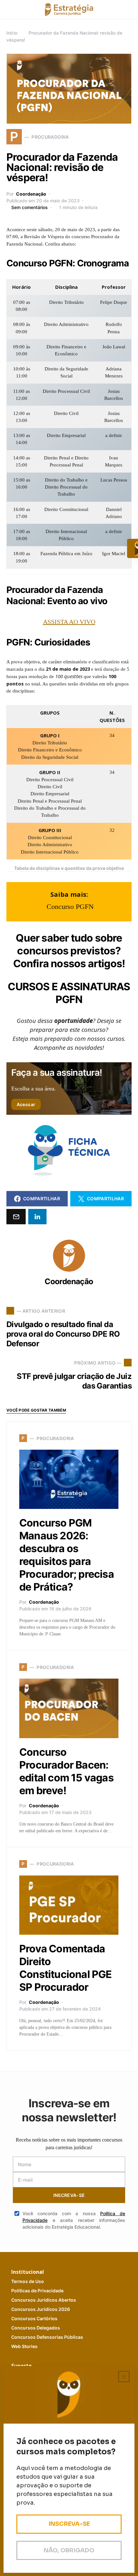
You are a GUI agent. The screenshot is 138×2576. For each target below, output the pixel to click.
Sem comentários (30, 207)
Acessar (26, 1104)
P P (37, 2291)
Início (12, 33)
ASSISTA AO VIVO (69, 622)
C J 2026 (41, 2309)
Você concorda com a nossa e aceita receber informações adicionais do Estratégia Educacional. (74, 2220)
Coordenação (31, 194)
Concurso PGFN (70, 907)
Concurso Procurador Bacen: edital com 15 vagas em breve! (66, 1771)
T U (28, 2281)
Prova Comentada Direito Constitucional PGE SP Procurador (66, 1968)
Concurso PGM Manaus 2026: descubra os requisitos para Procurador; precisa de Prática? (67, 1555)
